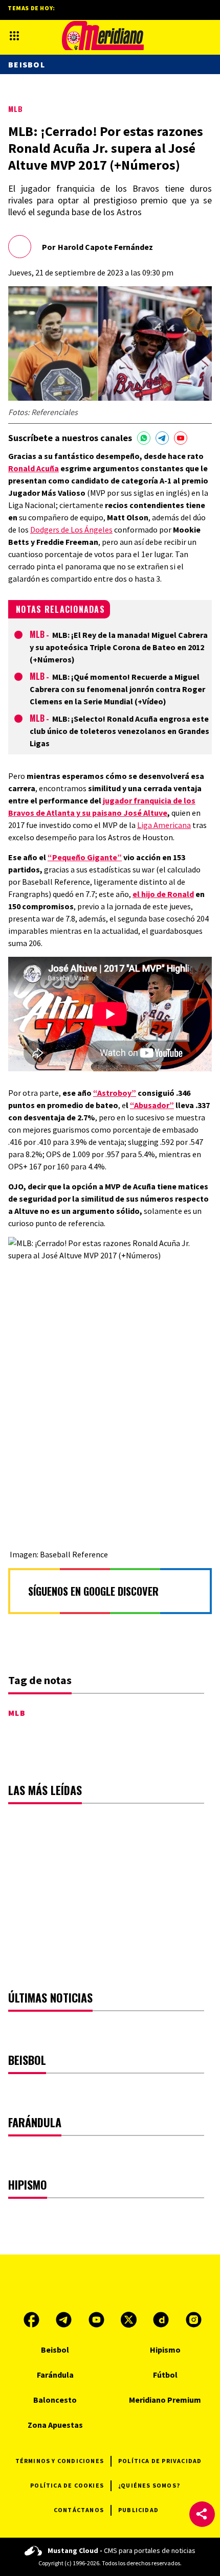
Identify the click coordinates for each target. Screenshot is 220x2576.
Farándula (55, 2375)
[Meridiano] (103, 36)
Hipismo (165, 2350)
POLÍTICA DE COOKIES (67, 2485)
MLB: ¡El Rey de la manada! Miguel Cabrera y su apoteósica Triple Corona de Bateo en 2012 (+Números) (119, 647)
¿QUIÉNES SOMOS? (149, 2485)
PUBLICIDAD (138, 2510)
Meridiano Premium (165, 2400)
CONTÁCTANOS (79, 2510)
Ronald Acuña (34, 468)
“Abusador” (152, 1105)
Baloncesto (55, 2400)
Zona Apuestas (55, 2425)
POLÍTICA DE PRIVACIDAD (160, 2461)
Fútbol (165, 2375)
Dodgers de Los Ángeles (71, 530)
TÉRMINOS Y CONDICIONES (60, 2461)
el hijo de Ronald (163, 894)
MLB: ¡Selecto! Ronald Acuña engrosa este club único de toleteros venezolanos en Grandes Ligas (119, 731)
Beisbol (27, 64)
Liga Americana (164, 825)
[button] (202, 2514)
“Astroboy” (115, 1093)
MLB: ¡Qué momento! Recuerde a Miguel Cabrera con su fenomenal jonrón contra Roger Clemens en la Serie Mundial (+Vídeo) (117, 689)
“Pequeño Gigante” (85, 857)
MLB (16, 109)
